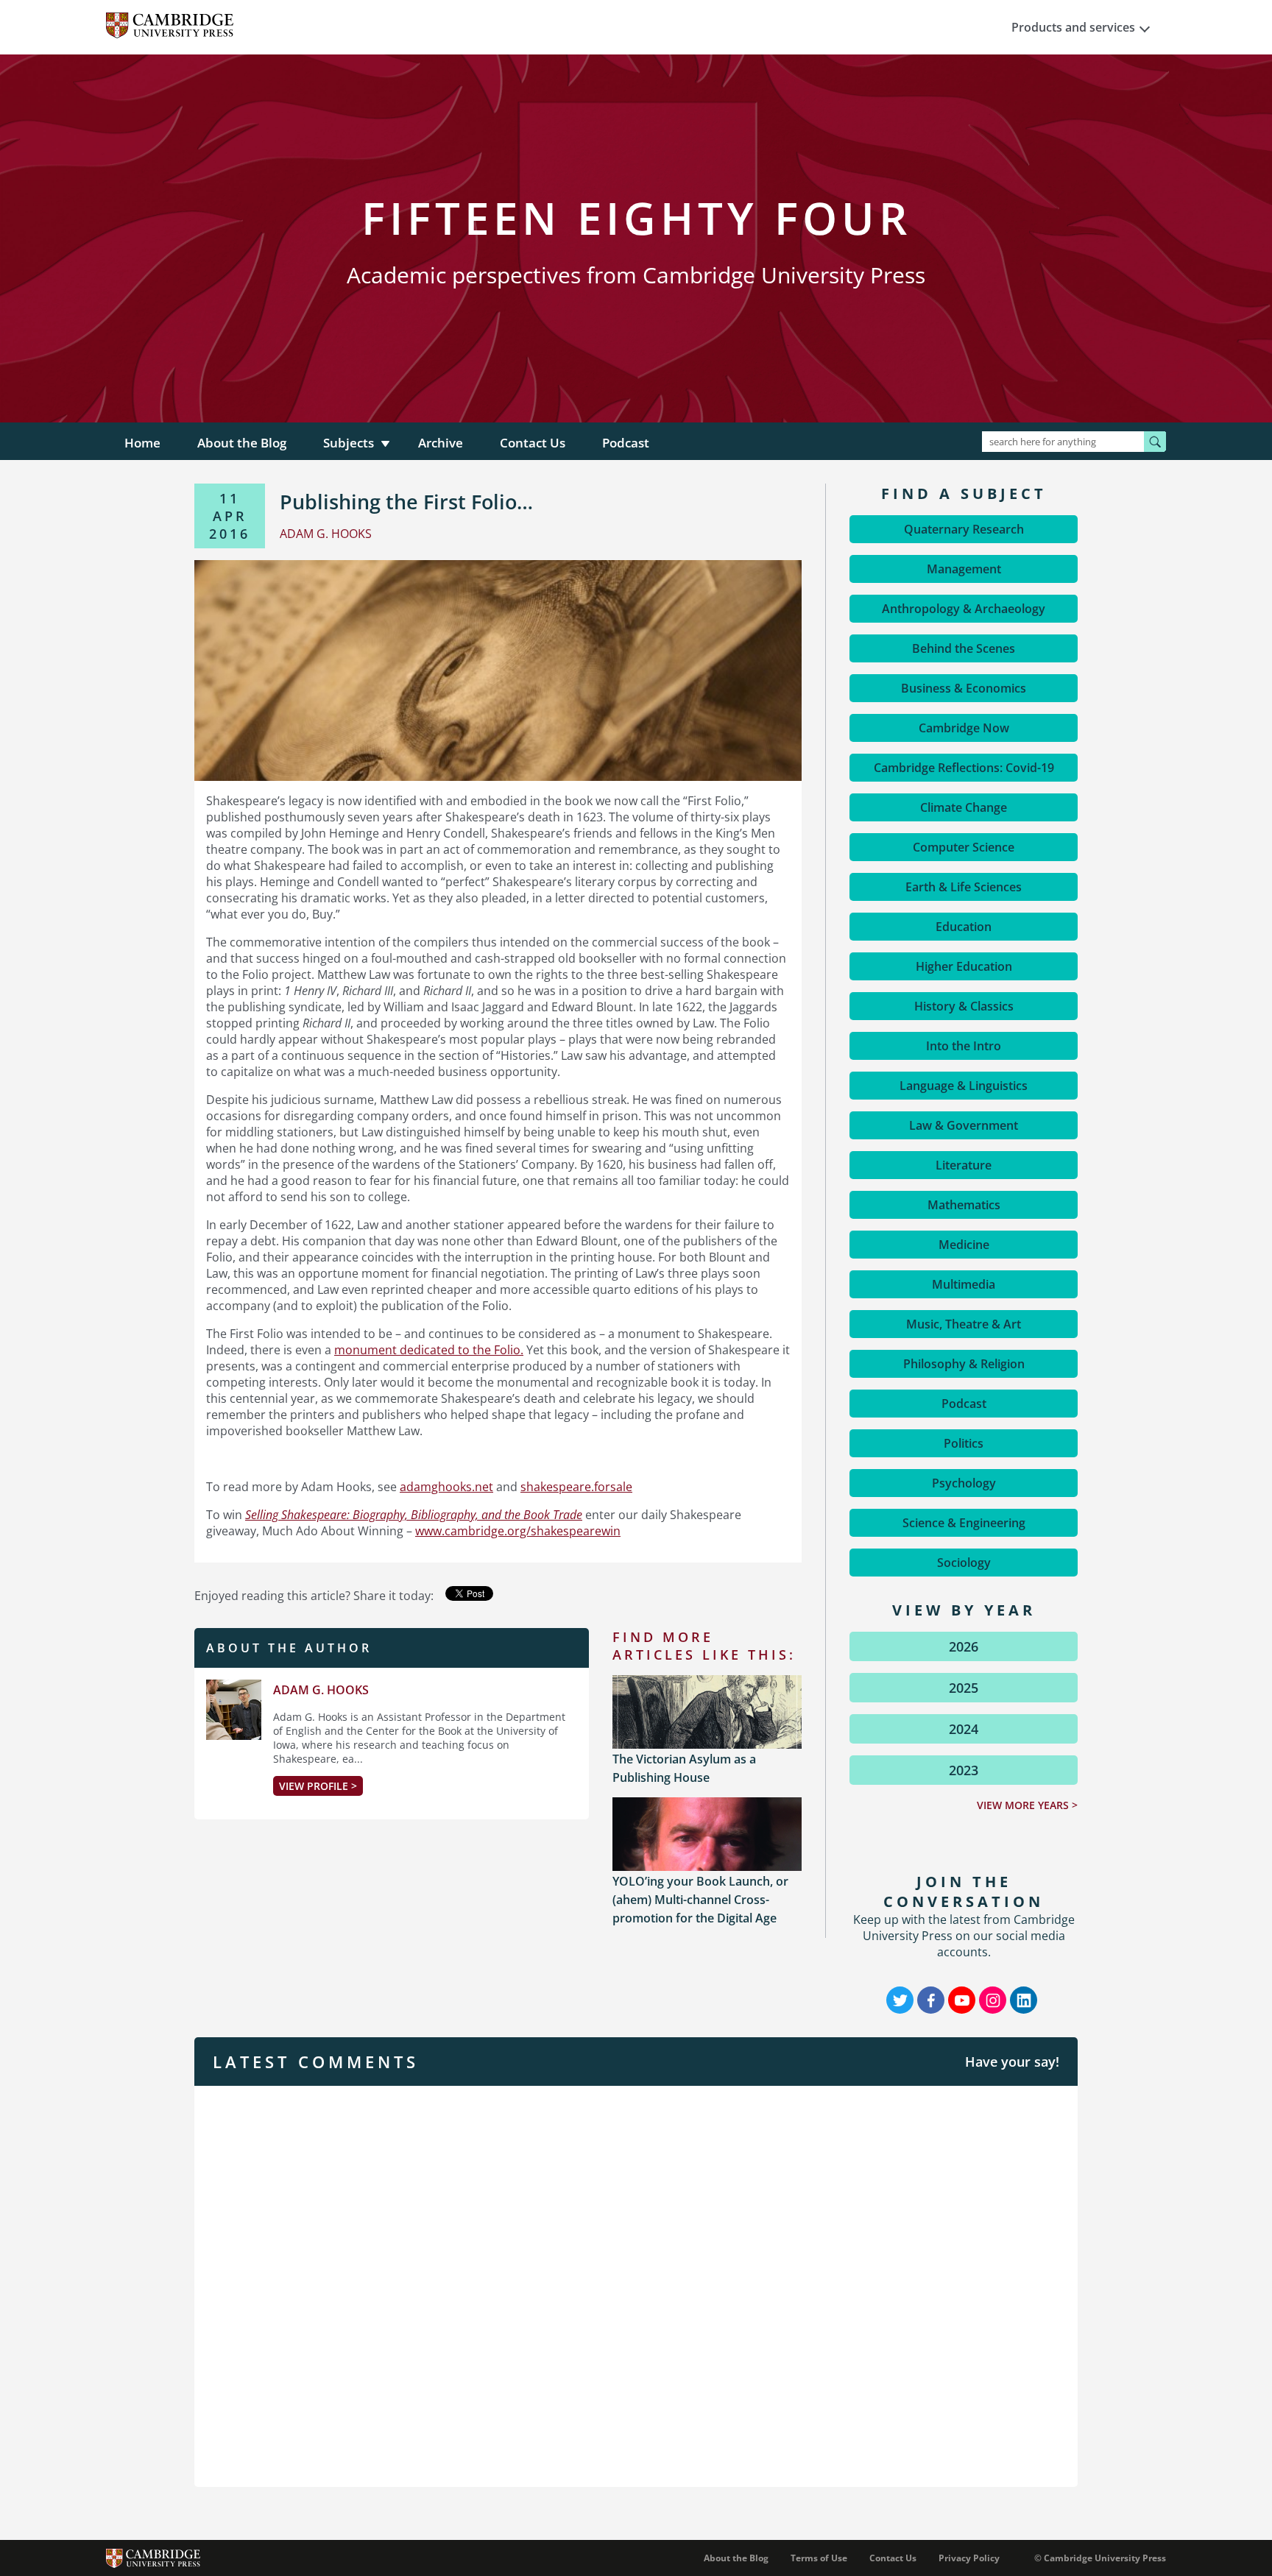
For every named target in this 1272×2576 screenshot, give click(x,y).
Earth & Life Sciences (964, 887)
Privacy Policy (969, 2558)
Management (964, 569)
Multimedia (964, 1284)
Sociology (964, 1563)
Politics (964, 1443)
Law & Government (964, 1125)
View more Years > (1027, 1805)
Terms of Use (819, 2558)
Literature (964, 1165)
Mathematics (964, 1205)
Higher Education (964, 966)
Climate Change (964, 807)
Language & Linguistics (964, 1086)
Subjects (349, 443)
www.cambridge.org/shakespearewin (518, 1531)
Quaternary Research (964, 529)
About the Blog (242, 443)
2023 (964, 1770)
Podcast (626, 443)
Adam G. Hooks (321, 1690)
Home (142, 443)
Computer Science (964, 847)
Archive (441, 443)
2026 (964, 1646)
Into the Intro (964, 1046)
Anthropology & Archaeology (964, 609)
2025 (964, 1688)
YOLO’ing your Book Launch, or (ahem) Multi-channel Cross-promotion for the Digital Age (700, 1900)
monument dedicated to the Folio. (429, 1350)
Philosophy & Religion (964, 1364)
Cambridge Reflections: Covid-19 (964, 768)
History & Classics (964, 1006)
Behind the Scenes (964, 648)
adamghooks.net (446, 1487)
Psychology (964, 1483)
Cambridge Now (964, 728)
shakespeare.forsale (576, 1487)
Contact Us (533, 443)
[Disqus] (636, 2285)
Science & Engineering (964, 1523)
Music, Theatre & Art (964, 1324)
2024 (964, 1729)
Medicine (964, 1245)
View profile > (318, 1786)
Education (964, 927)
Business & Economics (964, 688)
